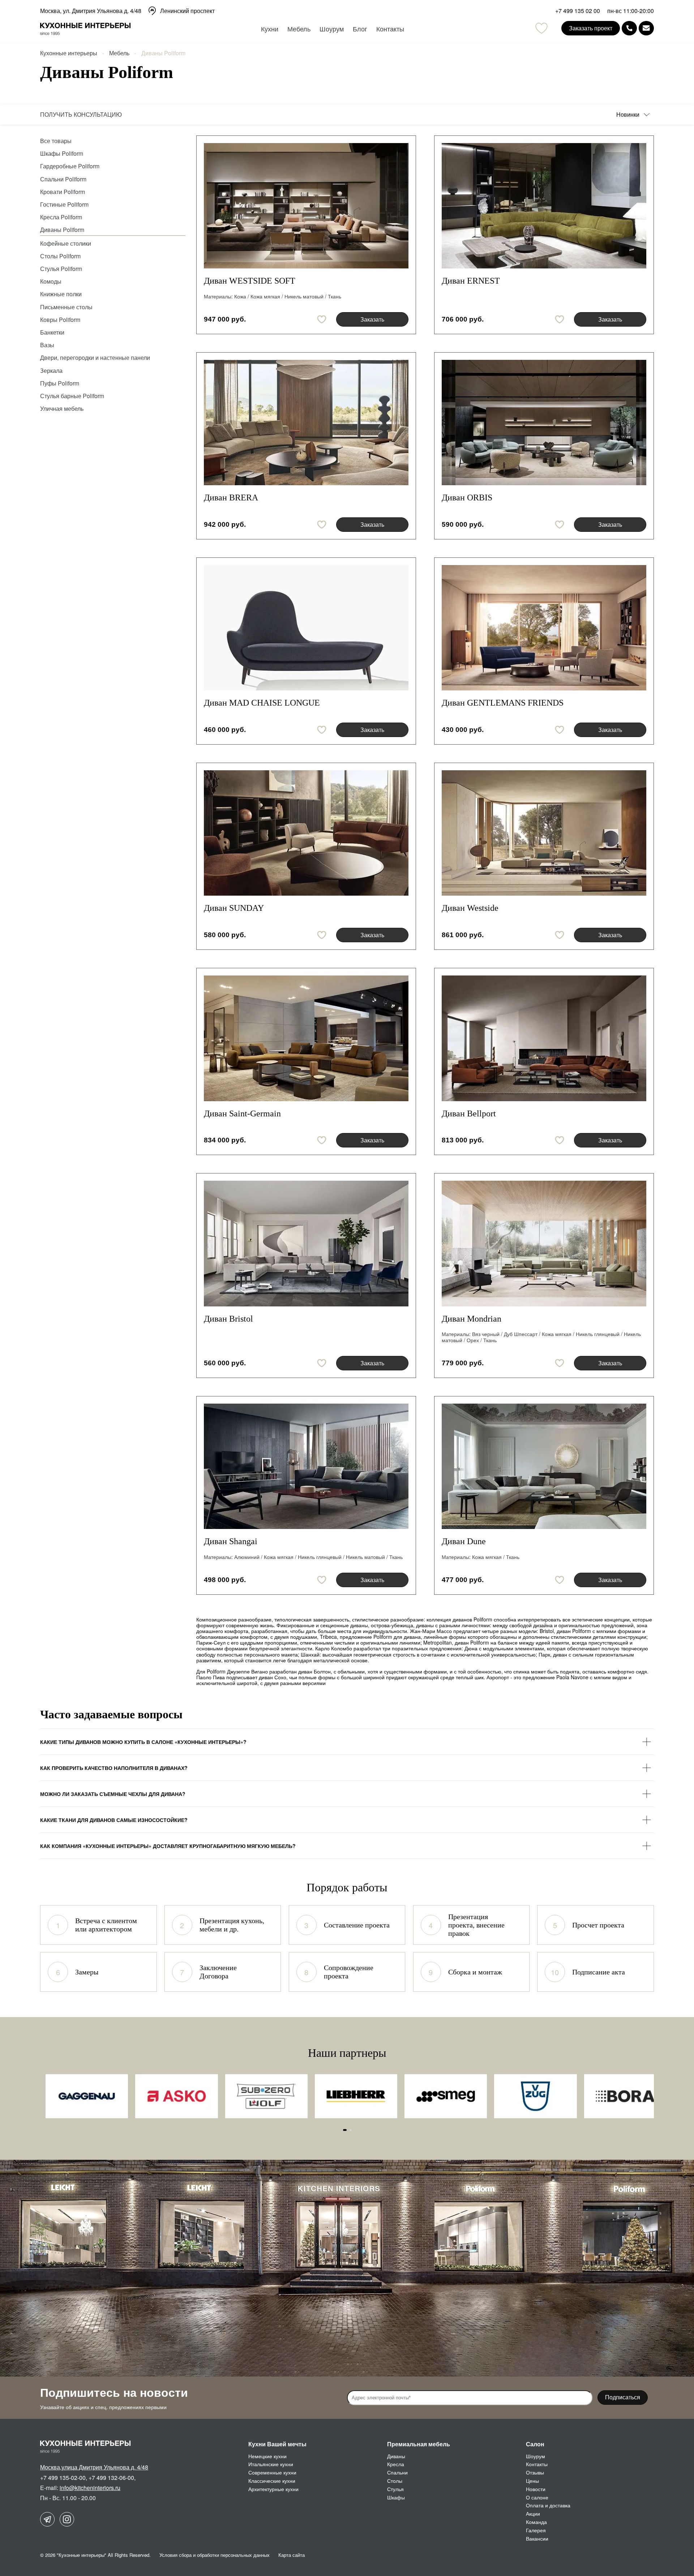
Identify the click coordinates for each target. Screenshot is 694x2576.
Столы (395, 2481)
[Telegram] (47, 2519)
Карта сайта (292, 2555)
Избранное (541, 28)
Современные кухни (272, 2472)
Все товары (56, 141)
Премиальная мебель (419, 2444)
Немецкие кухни (267, 2456)
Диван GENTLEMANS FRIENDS (503, 703)
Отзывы (535, 2472)
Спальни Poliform (63, 179)
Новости (536, 2489)
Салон (535, 2444)
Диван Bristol (228, 1319)
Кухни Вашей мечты (277, 2444)
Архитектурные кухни (273, 2489)
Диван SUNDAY (234, 908)
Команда (536, 2522)
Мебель (299, 29)
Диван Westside (470, 908)
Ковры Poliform (60, 320)
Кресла (396, 2464)
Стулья (395, 2489)
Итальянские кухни (271, 2464)
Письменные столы (66, 307)
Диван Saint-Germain (242, 1113)
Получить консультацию (81, 114)
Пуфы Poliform (60, 383)
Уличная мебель (62, 408)
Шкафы (396, 2497)
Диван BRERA (231, 497)
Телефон (629, 28)
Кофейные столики (66, 243)
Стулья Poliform (61, 269)
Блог (360, 29)
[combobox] (635, 115)
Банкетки (52, 332)
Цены (532, 2481)
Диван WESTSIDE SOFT (250, 281)
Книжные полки (61, 294)
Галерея (536, 2530)
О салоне (537, 2497)
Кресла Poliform (61, 217)
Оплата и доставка (548, 2505)
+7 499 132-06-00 (111, 2478)
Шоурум (332, 29)
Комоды (51, 281)
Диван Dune (464, 1541)
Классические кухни (272, 2481)
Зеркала (51, 371)
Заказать (372, 319)
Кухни (270, 29)
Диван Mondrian (472, 1319)
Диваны (396, 2456)
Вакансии (537, 2538)
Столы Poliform (60, 256)
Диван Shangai (231, 1541)
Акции (533, 2513)
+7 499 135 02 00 (578, 11)
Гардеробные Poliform (70, 166)
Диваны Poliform (62, 230)
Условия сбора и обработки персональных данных (215, 2555)
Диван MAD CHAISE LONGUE (262, 703)
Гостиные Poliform (64, 204)
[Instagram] (67, 2519)
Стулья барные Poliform (72, 396)
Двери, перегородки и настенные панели (95, 357)
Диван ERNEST (471, 281)
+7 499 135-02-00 (63, 2478)
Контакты (390, 29)
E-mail (646, 28)
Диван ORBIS (467, 497)
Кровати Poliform (63, 192)
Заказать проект (591, 28)
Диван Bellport (469, 1113)
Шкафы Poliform (62, 153)
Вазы (47, 345)
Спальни (397, 2472)
